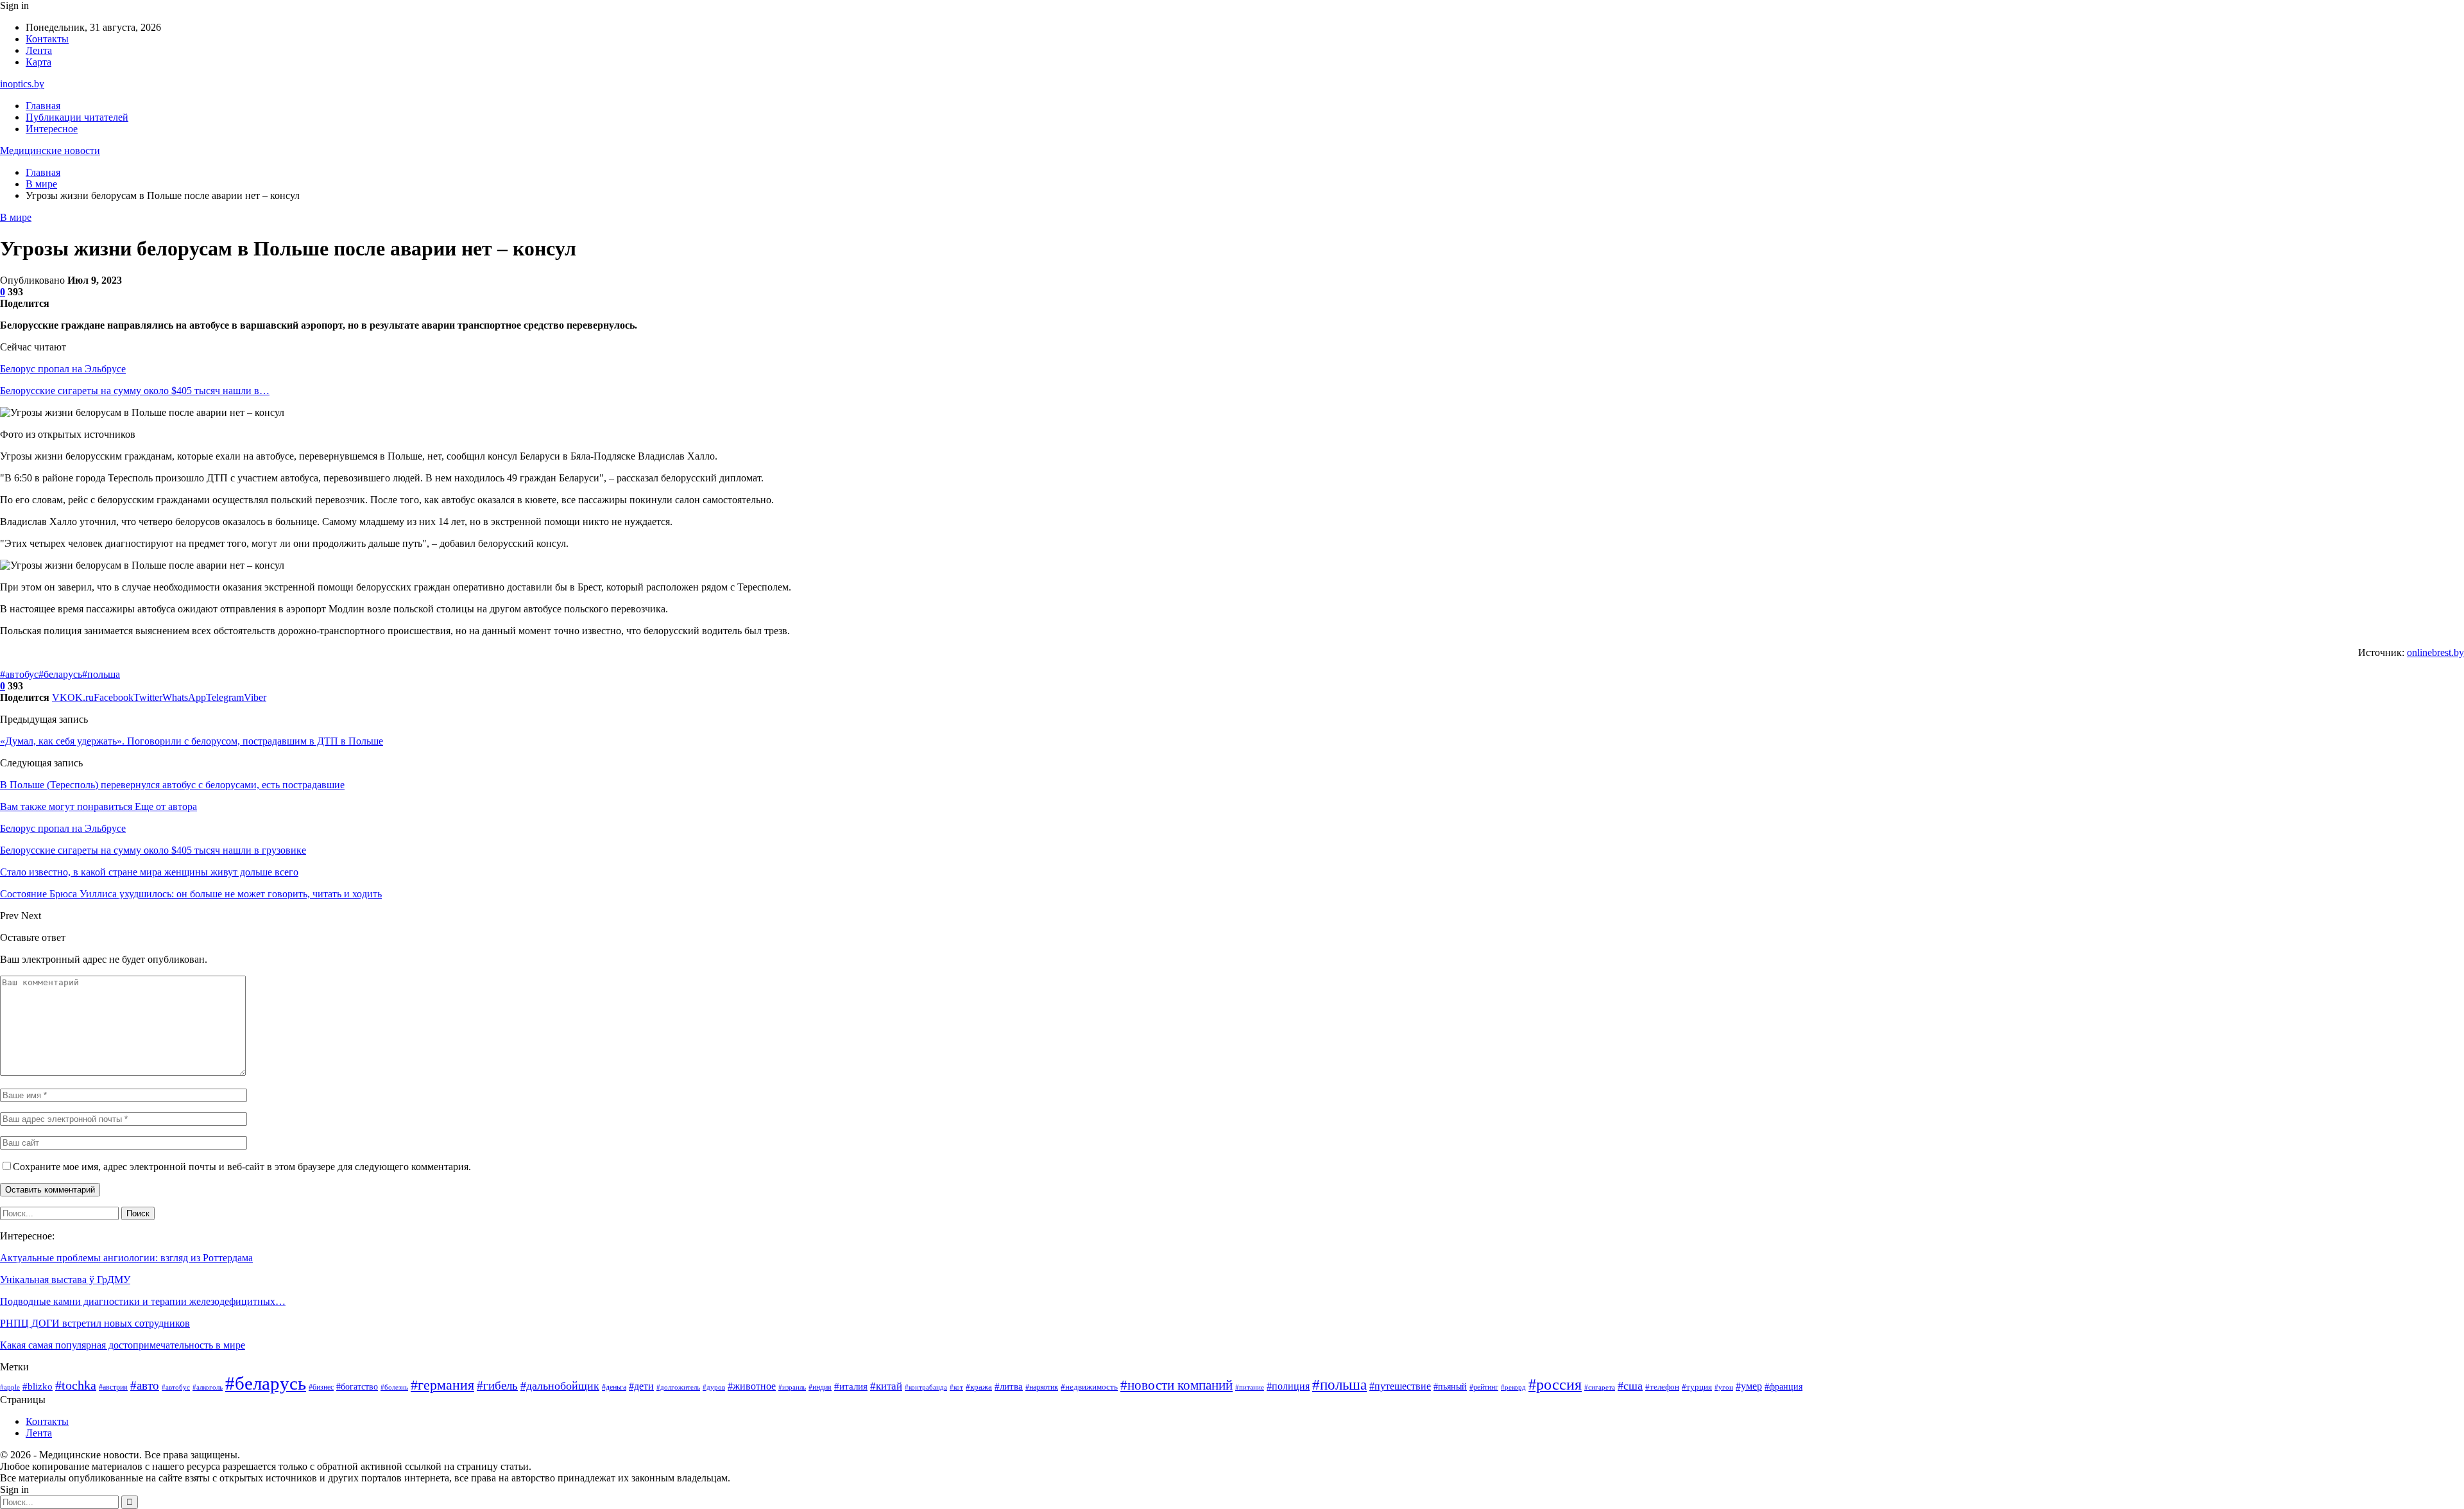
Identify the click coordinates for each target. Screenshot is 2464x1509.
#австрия (113, 1387)
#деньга (614, 1387)
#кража (979, 1387)
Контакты (47, 39)
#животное (752, 1386)
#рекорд (1513, 1387)
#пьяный (1450, 1386)
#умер (1749, 1386)
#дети (641, 1386)
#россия (1555, 1384)
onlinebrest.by (2435, 652)
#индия (820, 1387)
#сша (1630, 1386)
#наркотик (1042, 1387)
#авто (145, 1385)
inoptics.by (22, 84)
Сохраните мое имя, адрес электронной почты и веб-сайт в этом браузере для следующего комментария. (242, 1167)
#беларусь (60, 674)
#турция (1697, 1387)
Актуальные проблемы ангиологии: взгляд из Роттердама (126, 1258)
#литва (1009, 1386)
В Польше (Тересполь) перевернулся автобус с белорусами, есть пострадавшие (172, 785)
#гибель (497, 1385)
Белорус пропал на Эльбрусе (63, 369)
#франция (1784, 1387)
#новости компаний (1176, 1385)
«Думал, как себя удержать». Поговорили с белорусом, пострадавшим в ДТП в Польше (192, 741)
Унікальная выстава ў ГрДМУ (65, 1280)
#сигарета (1600, 1387)
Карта (38, 62)
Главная (43, 106)
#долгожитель (678, 1387)
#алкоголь (208, 1387)
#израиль (792, 1387)
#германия (442, 1385)
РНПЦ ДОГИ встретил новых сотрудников (95, 1323)
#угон (1724, 1387)
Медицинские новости (50, 151)
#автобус (19, 674)
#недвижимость (1089, 1387)
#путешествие (1400, 1386)
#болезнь (394, 1387)
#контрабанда (926, 1387)
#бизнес (321, 1387)
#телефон (1662, 1387)
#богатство (357, 1386)
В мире (16, 217)
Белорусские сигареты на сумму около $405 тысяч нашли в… (135, 391)
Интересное (52, 129)
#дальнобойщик (560, 1386)
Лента (39, 50)
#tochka (76, 1385)
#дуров (714, 1387)
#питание (1250, 1387)
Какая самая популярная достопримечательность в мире (123, 1345)
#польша (101, 674)
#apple (10, 1387)
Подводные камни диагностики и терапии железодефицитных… (143, 1301)
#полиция (1288, 1386)
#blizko (38, 1386)
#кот (956, 1387)
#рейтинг (1484, 1387)
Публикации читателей (77, 117)
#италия (851, 1386)
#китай (886, 1386)
